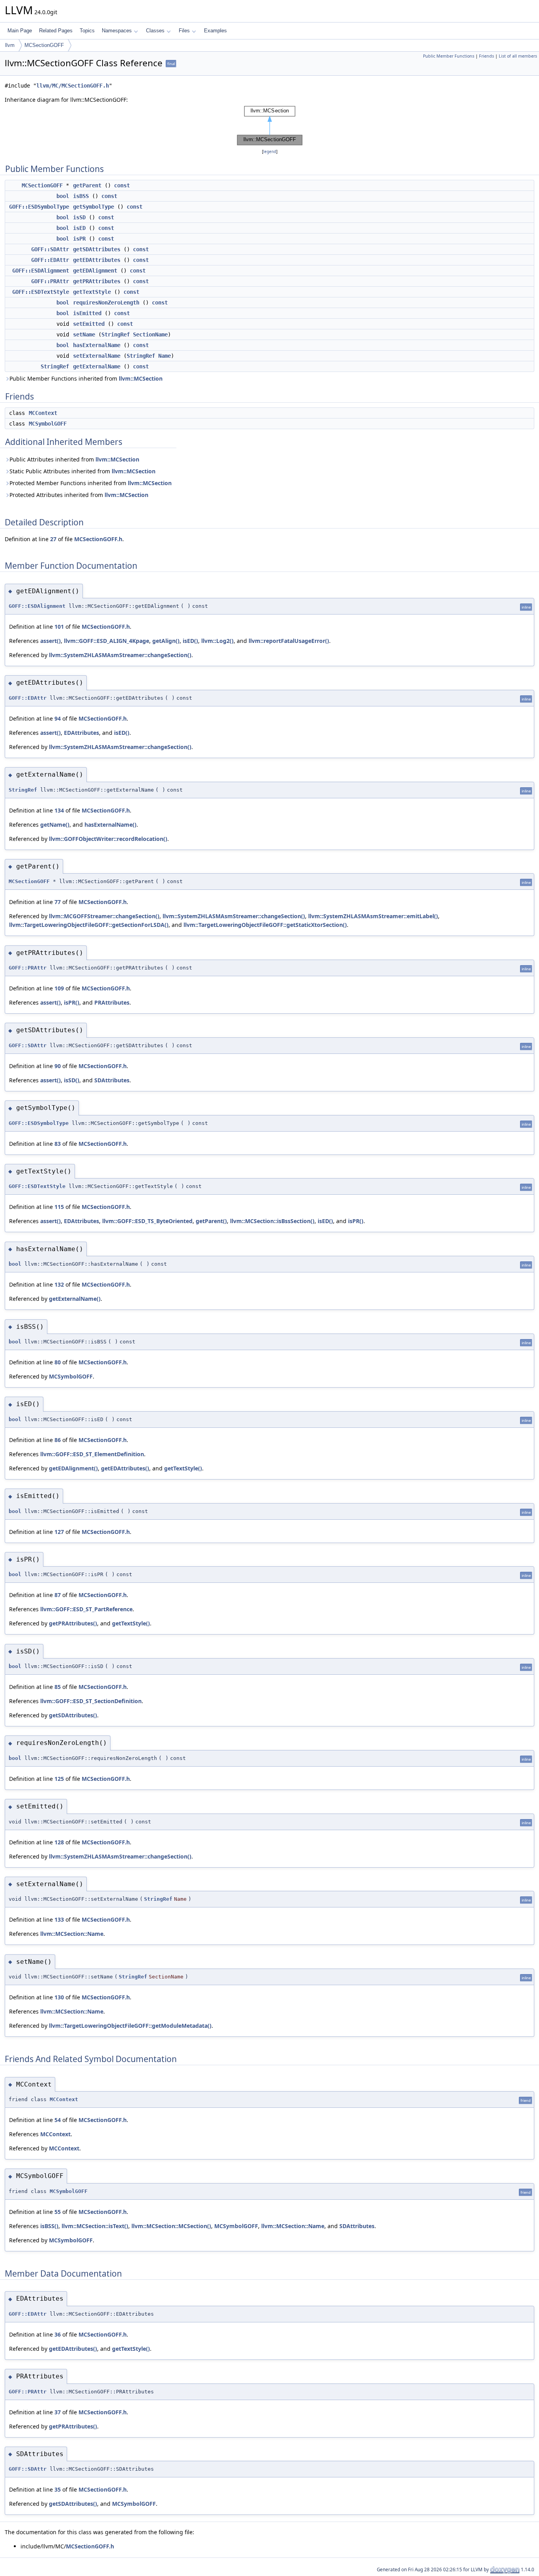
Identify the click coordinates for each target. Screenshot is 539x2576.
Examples (215, 31)
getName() (55, 825)
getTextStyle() (183, 1468)
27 (53, 539)
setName (84, 334)
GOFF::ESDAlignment (41, 271)
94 (58, 718)
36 (58, 2334)
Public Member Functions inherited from (86, 378)
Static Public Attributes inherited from (82, 471)
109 (59, 988)
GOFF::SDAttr (50, 249)
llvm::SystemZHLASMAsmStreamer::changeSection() (120, 655)
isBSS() (49, 2226)
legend (270, 152)
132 (59, 1284)
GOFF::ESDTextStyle (41, 292)
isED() (190, 641)
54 (58, 2120)
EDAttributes (81, 733)
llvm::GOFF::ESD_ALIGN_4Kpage (107, 641)
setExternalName (97, 356)
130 (59, 1997)
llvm (10, 45)
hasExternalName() (110, 825)
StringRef (116, 334)
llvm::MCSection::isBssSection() (272, 1221)
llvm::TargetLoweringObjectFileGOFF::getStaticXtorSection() (265, 925)
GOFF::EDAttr (50, 260)
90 (58, 1066)
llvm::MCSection (141, 378)
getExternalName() (75, 1299)
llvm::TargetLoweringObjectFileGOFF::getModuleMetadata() (130, 2026)
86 (58, 1440)
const (122, 185)
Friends (487, 56)
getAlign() (166, 641)
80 (58, 1362)
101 (59, 627)
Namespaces (117, 31)
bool (63, 196)
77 (58, 902)
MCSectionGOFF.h (98, 539)
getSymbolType (94, 207)
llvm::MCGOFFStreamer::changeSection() (104, 916)
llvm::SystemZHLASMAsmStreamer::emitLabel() (373, 916)
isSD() (72, 1080)
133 (59, 1919)
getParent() (211, 1221)
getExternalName (97, 366)
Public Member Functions (449, 56)
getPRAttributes (97, 281)
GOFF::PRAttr (50, 281)
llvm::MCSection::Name (72, 1934)
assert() (51, 641)
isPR (79, 239)
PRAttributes (112, 1002)
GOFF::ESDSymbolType (39, 207)
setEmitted (89, 324)
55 (58, 2212)
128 (59, 1842)
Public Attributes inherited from (74, 459)
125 (59, 1779)
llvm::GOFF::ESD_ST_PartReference (86, 1609)
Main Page (20, 31)
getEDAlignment (95, 271)
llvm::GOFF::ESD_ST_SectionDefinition (91, 1701)
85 (58, 1687)
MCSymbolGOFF (48, 424)
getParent (87, 185)
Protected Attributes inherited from (79, 495)
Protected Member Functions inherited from (91, 483)
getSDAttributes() (73, 1715)
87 (58, 1595)
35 (58, 2489)
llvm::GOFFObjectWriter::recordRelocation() (108, 839)
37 (58, 2412)
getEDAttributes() (125, 1468)
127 (59, 1532)
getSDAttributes (97, 249)
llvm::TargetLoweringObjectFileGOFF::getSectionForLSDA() (89, 925)
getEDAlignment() (73, 1468)
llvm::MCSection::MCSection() (171, 2226)
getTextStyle (92, 292)
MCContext (43, 413)
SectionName (150, 334)
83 (58, 1144)
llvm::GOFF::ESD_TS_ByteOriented (147, 1221)
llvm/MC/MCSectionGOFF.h (73, 86)
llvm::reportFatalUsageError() (289, 641)
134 (59, 810)
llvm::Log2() (217, 641)
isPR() (72, 1002)
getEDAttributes (97, 260)
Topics (87, 31)
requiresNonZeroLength (106, 303)
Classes (155, 31)
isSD (79, 217)
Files (184, 31)
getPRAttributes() (73, 1623)
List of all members (518, 56)
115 (59, 1207)
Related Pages (56, 31)
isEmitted (87, 313)
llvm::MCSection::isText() (95, 2226)
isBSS (81, 196)
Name (165, 356)
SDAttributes (112, 1080)
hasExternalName (97, 345)
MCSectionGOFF (44, 45)
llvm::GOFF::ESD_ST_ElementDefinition (92, 1454)
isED (79, 228)
